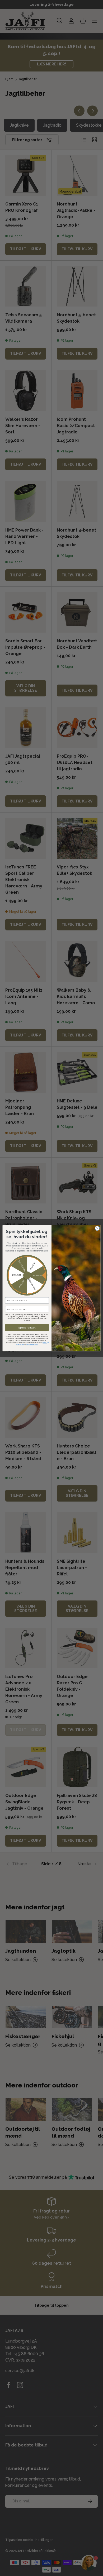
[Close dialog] (97, 1228)
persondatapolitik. (32, 1344)
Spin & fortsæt (27, 1327)
